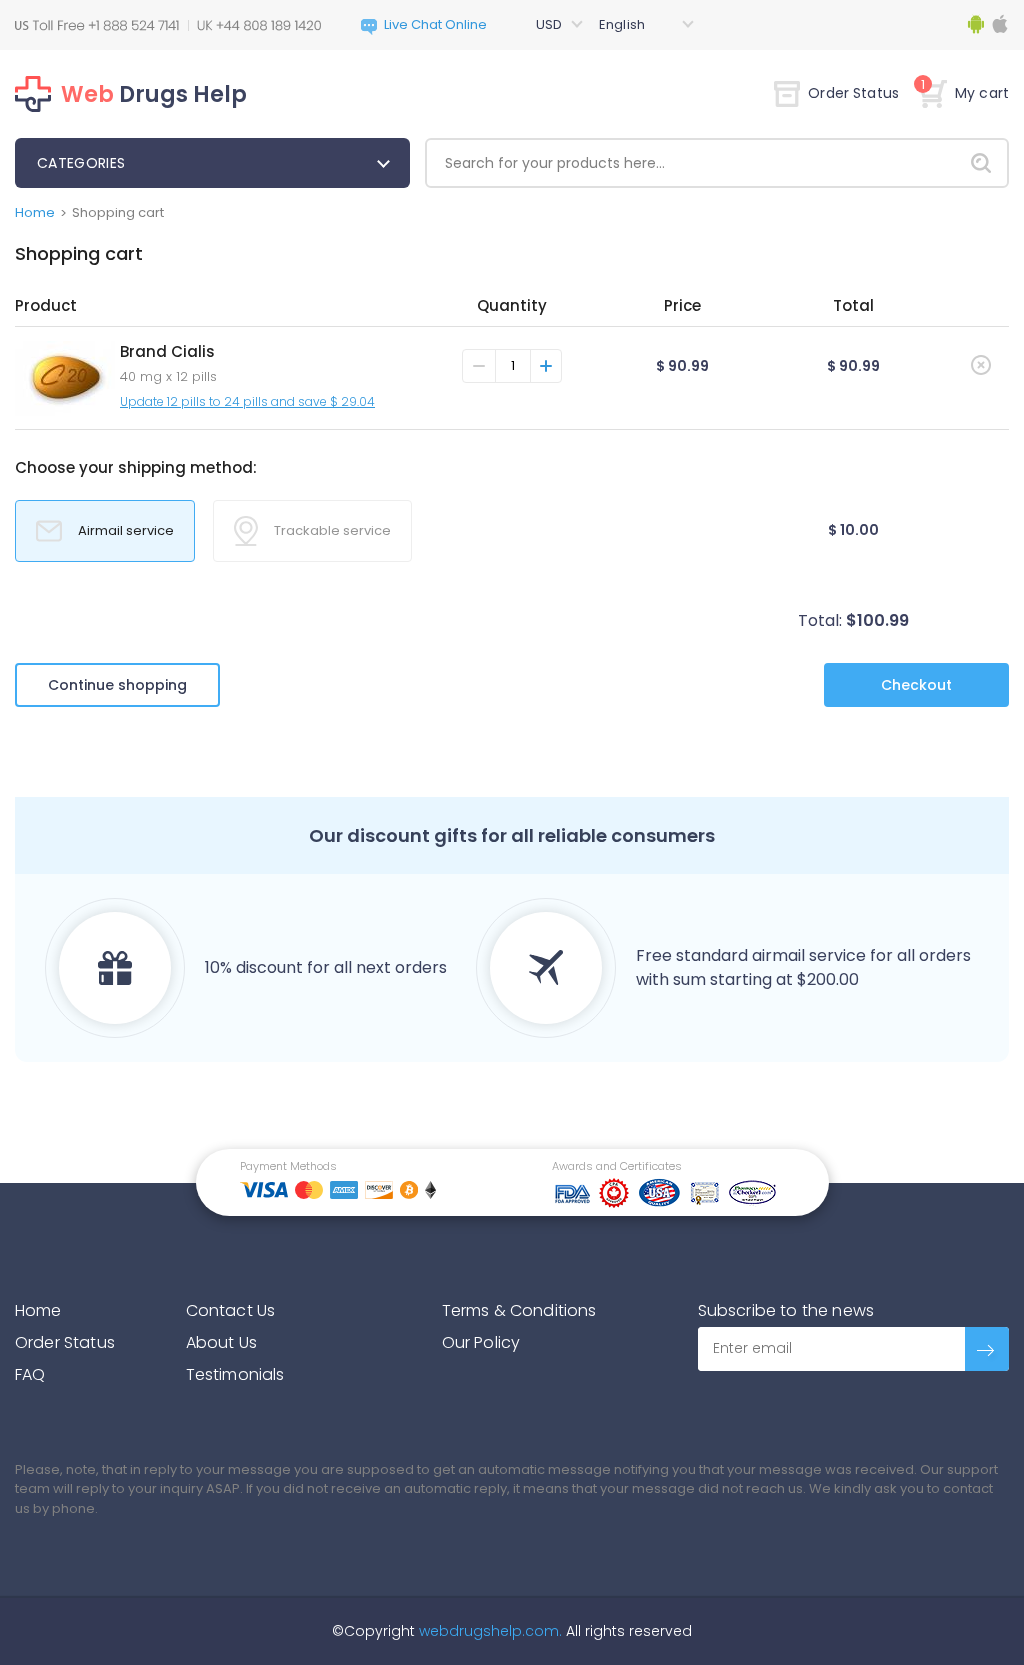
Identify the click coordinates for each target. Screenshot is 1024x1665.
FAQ (30, 1374)
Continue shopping (117, 685)
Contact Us (231, 1310)
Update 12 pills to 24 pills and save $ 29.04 (247, 401)
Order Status (853, 93)
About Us (221, 1342)
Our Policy (481, 1342)
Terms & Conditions (519, 1310)
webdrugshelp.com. (488, 1631)
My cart (965, 93)
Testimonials (235, 1374)
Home (35, 212)
